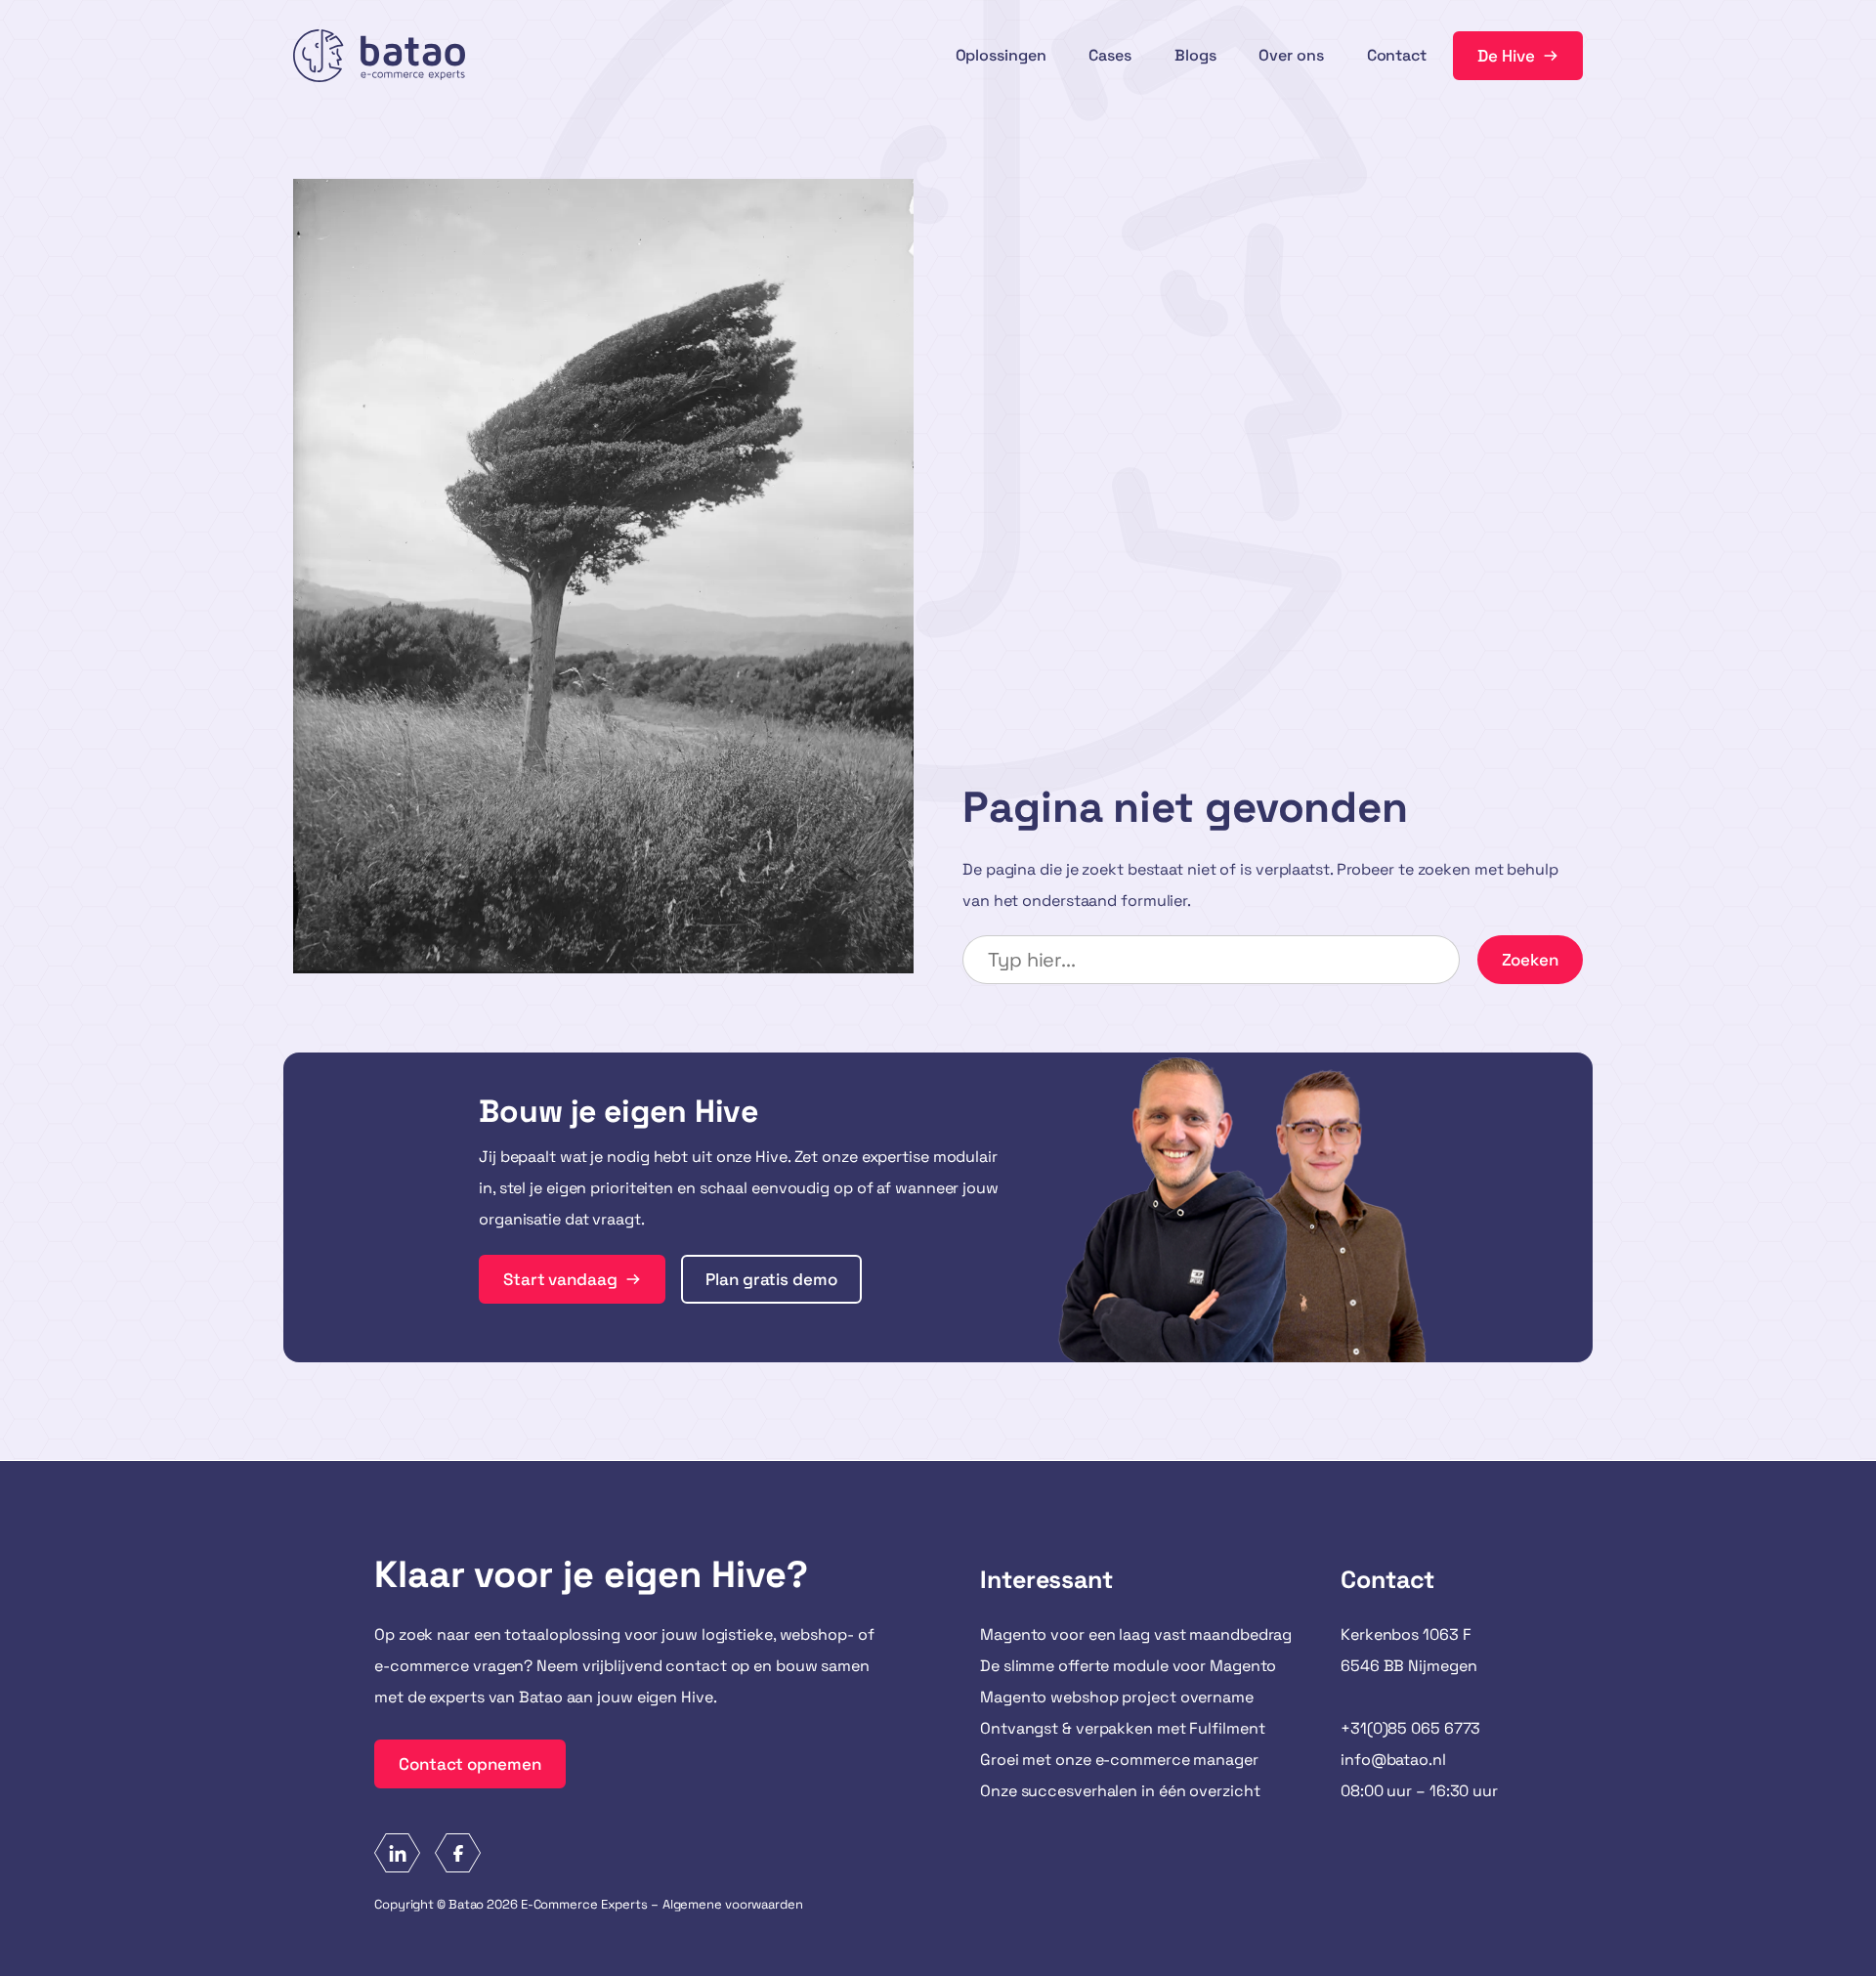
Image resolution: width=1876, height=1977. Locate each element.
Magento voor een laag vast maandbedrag (1136, 1634)
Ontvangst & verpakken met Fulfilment (1122, 1728)
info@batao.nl (1393, 1760)
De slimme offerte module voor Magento (1128, 1666)
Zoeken (1530, 960)
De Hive (1506, 56)
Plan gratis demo (771, 1279)
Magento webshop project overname (1117, 1697)
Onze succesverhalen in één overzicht (1120, 1791)
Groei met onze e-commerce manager (1119, 1760)
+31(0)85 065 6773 (1410, 1728)
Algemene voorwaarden (733, 1904)
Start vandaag (560, 1279)
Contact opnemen (470, 1764)
